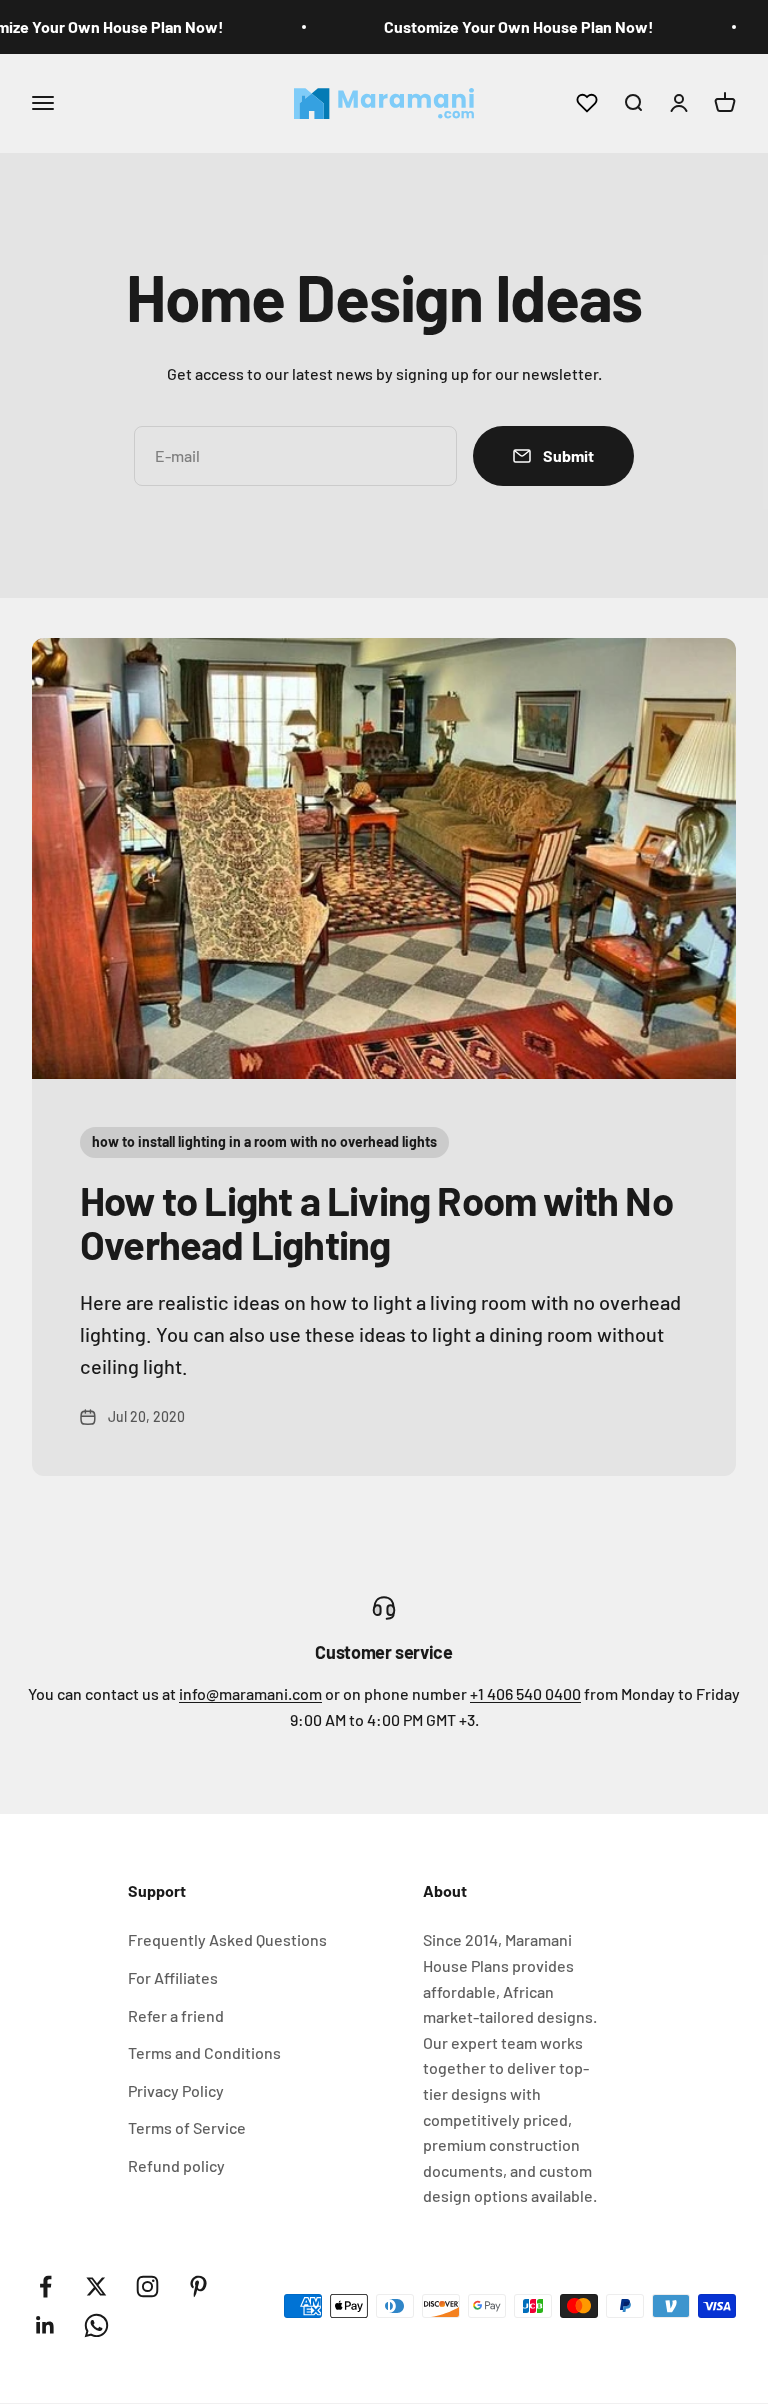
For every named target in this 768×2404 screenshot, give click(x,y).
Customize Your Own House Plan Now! (519, 26)
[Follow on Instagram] (147, 2286)
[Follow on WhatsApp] (96, 2325)
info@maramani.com (250, 1693)
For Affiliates (173, 1977)
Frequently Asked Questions (227, 1939)
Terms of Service (187, 2127)
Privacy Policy (176, 2090)
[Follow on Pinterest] (198, 2286)
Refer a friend (176, 2015)
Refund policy (176, 2165)
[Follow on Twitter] (96, 2286)
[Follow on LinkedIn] (45, 2325)
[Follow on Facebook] (45, 2286)
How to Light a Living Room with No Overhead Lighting (376, 1222)
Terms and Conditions (204, 2052)
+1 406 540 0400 (525, 1693)
